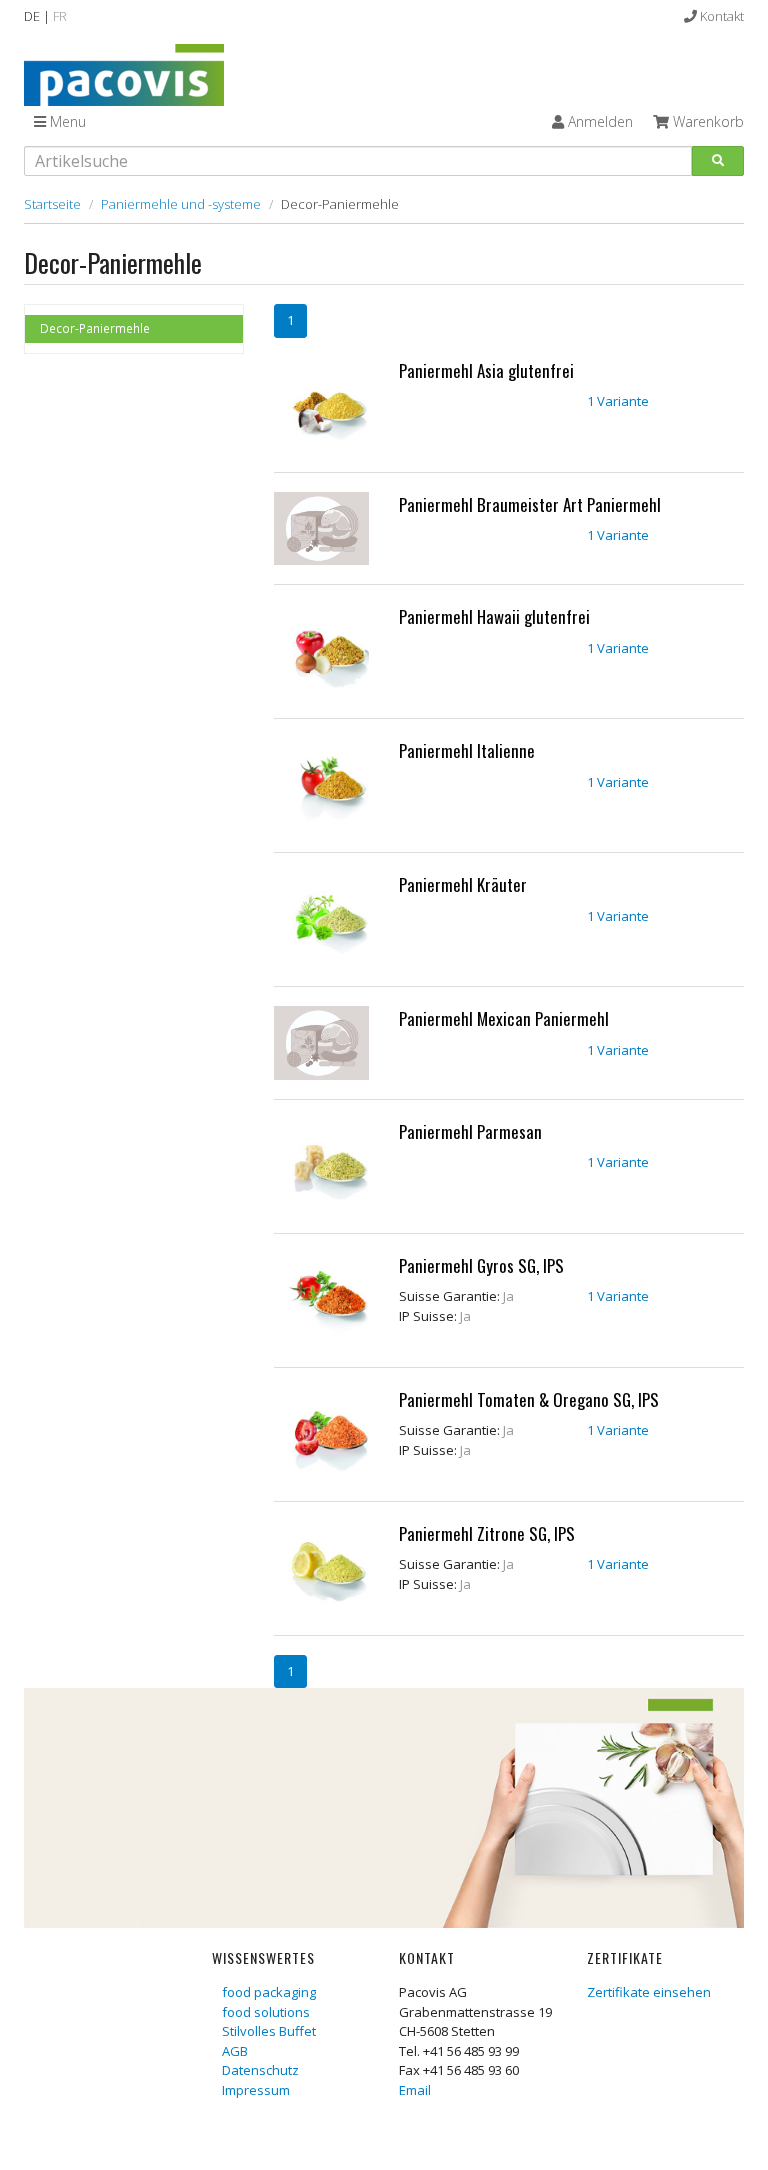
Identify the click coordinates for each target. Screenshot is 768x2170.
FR (60, 16)
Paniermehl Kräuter (463, 884)
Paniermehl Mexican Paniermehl (504, 1018)
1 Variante (618, 401)
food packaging (269, 1992)
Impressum (256, 2090)
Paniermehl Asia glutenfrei (486, 370)
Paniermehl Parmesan (470, 1131)
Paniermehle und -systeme (181, 204)
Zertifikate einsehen (649, 1992)
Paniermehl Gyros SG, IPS (481, 1265)
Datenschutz (260, 2070)
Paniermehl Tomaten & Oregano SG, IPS (529, 1399)
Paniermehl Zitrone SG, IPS (487, 1533)
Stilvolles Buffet (269, 2031)
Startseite (52, 204)
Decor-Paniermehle (95, 328)
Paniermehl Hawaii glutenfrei (494, 616)
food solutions (266, 2012)
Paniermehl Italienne (467, 750)
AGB (235, 2051)
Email (415, 2090)
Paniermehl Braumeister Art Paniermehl (530, 504)
